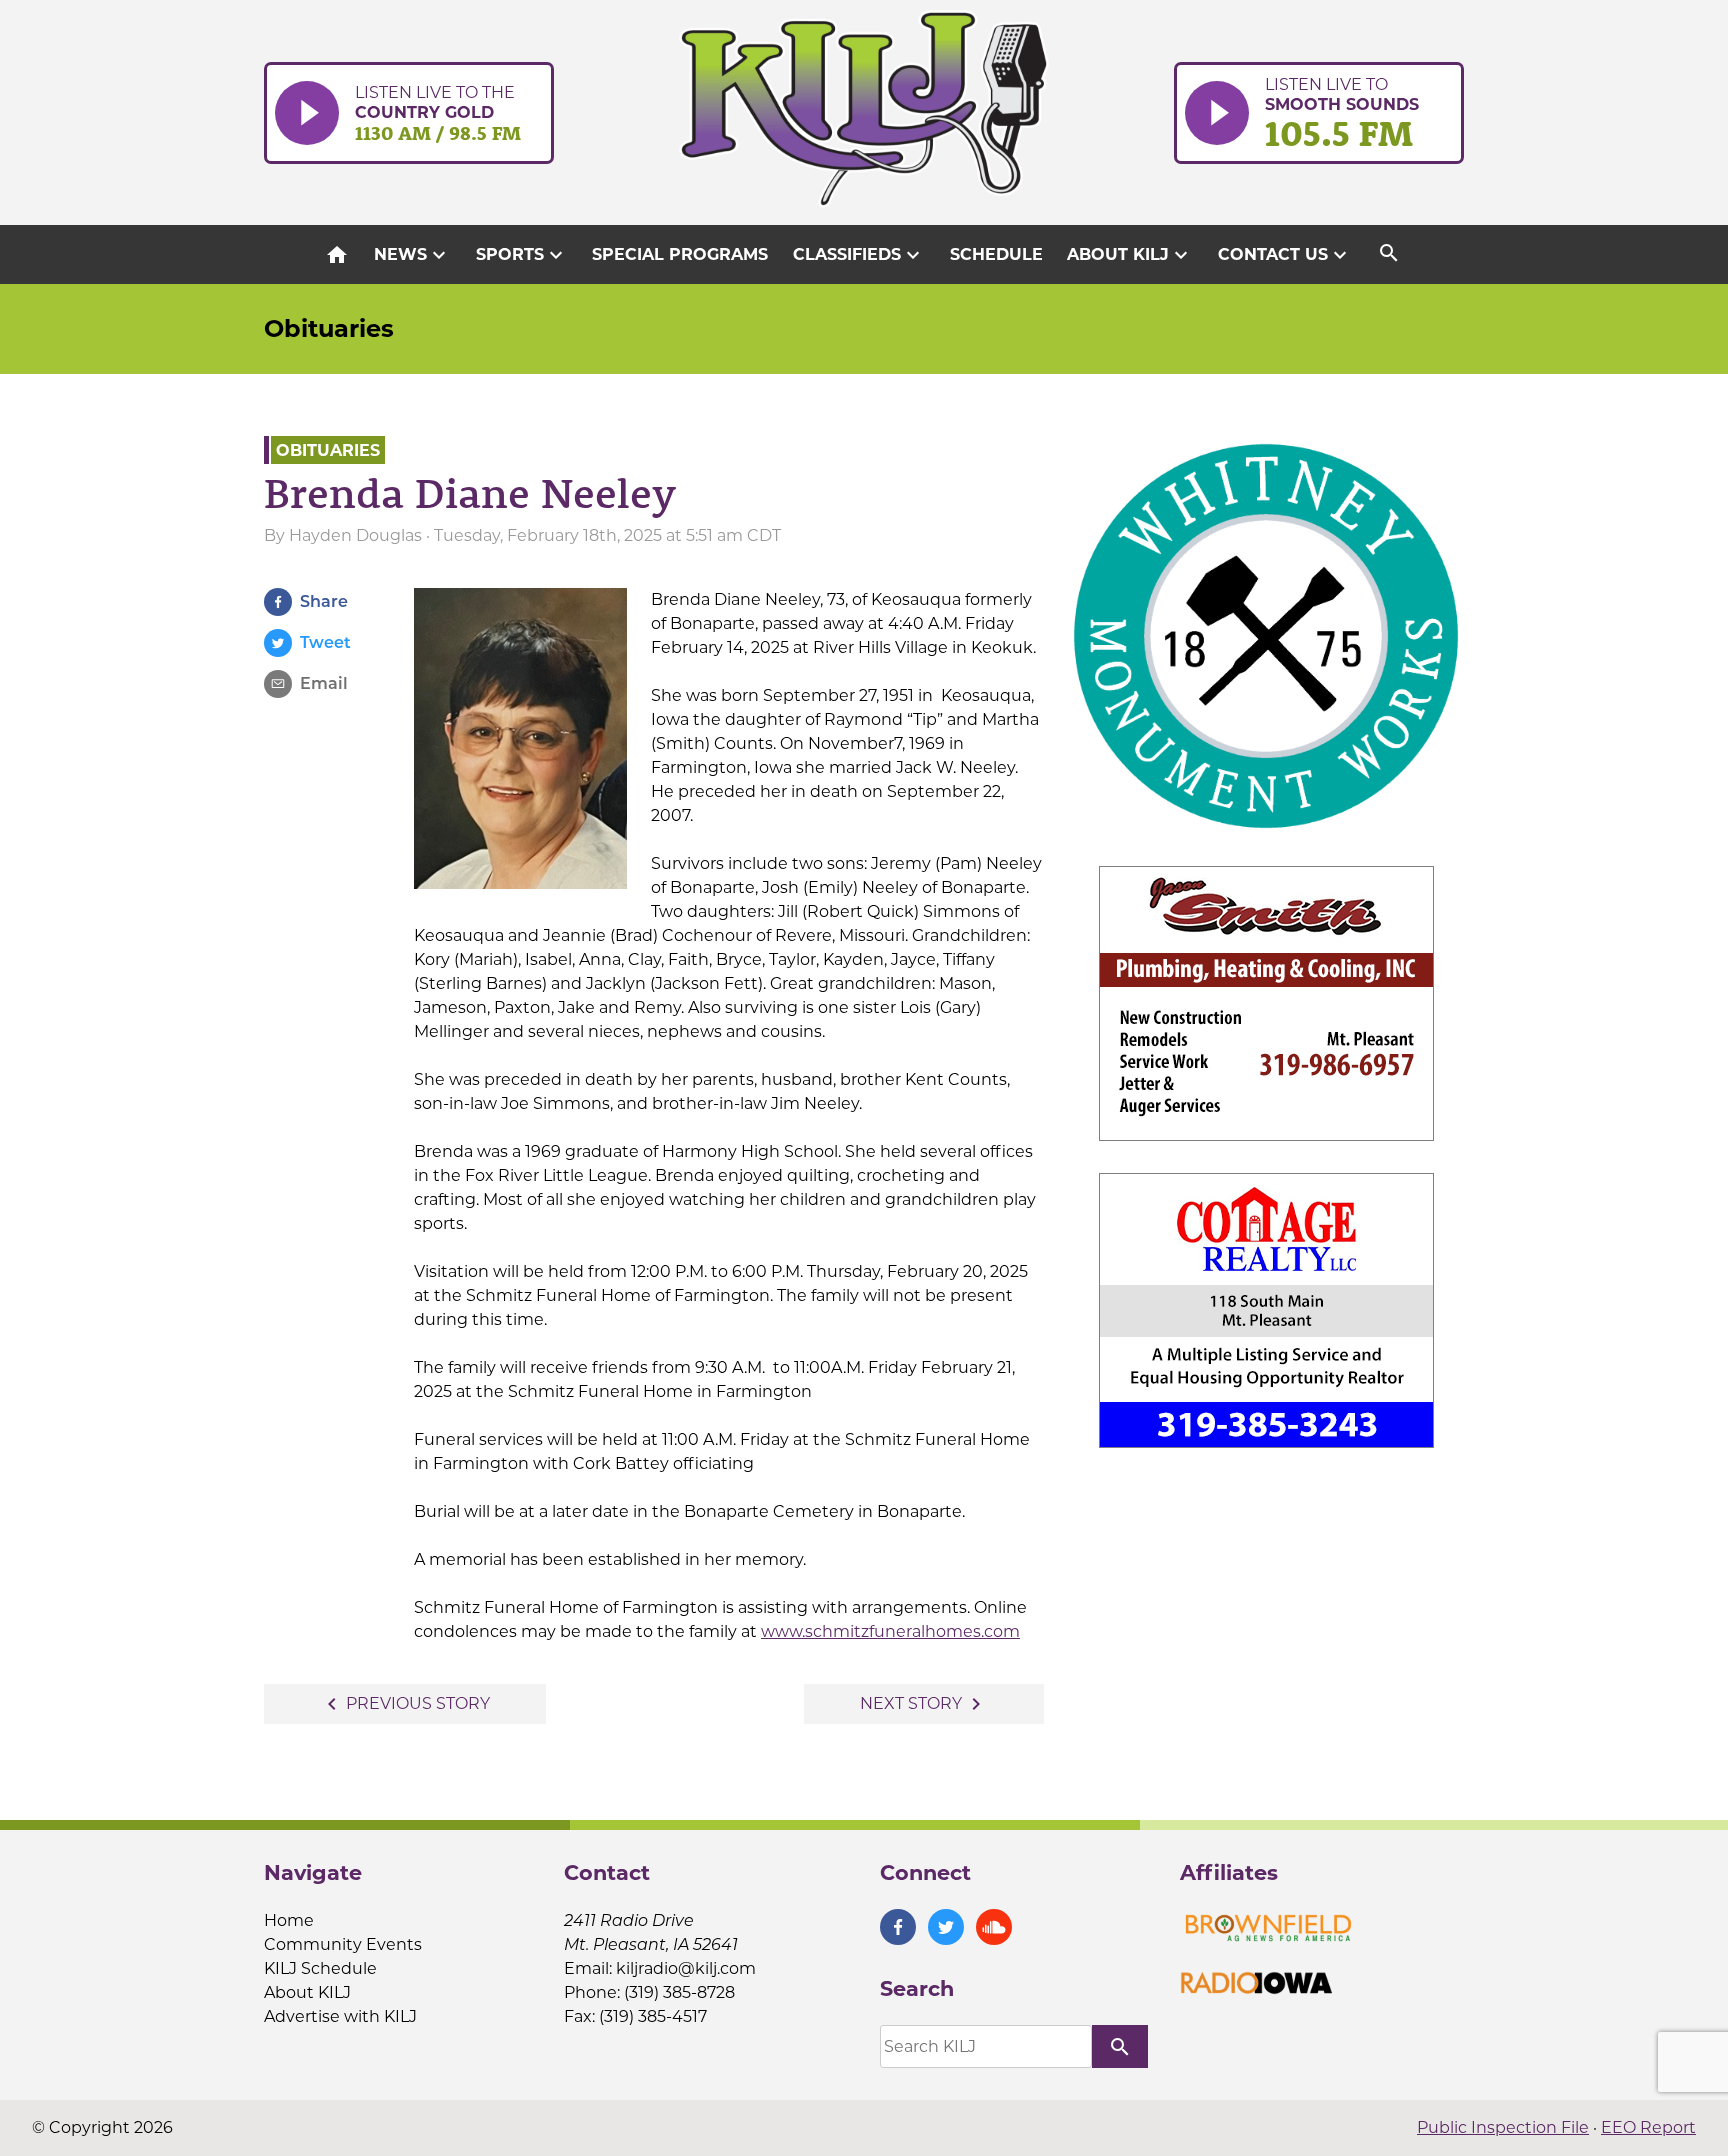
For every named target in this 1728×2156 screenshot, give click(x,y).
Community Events (343, 1944)
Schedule (996, 254)
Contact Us (1285, 255)
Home (289, 1920)
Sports (522, 255)
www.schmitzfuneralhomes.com (890, 1631)
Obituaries (329, 328)
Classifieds (859, 255)
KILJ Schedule (320, 1968)
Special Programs (680, 254)
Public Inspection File (1503, 2127)
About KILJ (1130, 255)
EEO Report (1648, 2127)
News (412, 255)
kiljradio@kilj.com (686, 1968)
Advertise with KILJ (340, 2016)
